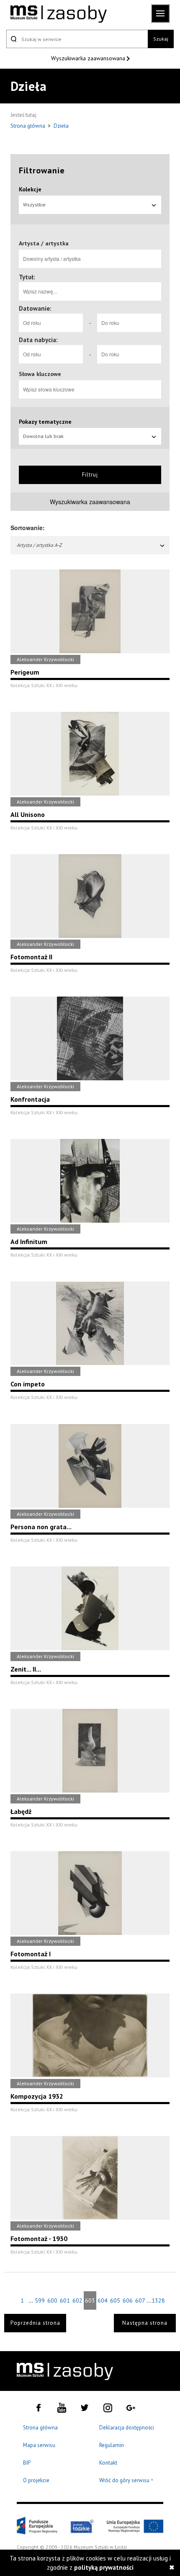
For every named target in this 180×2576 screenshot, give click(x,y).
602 (77, 2300)
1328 (158, 2300)
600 (52, 2300)
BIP (27, 2463)
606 (128, 2300)
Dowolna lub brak (43, 436)
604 (103, 2300)
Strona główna (28, 126)
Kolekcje (30, 189)
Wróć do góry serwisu (126, 2481)
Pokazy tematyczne (45, 422)
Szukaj (161, 39)
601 (65, 2300)
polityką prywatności (104, 2567)
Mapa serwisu (39, 2445)
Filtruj (90, 475)
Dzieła (61, 126)
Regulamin (112, 2445)
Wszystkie (34, 205)
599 (40, 2300)
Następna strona (145, 2323)
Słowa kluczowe (40, 374)
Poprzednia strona (35, 2323)
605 (115, 2300)
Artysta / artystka (44, 243)
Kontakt (108, 2463)
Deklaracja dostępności (127, 2428)
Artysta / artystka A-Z (39, 545)
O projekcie (36, 2480)
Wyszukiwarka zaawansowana (89, 58)
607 (140, 2300)
